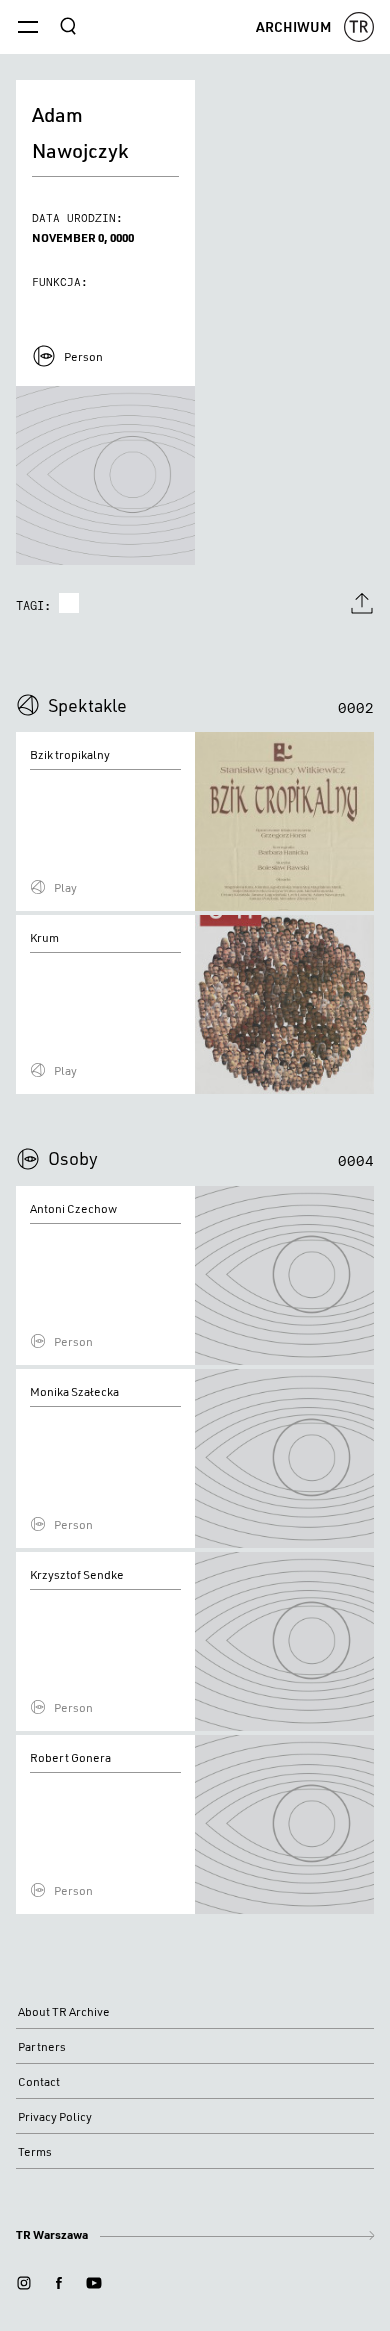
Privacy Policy (55, 2116)
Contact (39, 2081)
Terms (35, 2151)
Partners (42, 2046)
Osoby (73, 1158)
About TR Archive (64, 2011)
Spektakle (87, 705)
